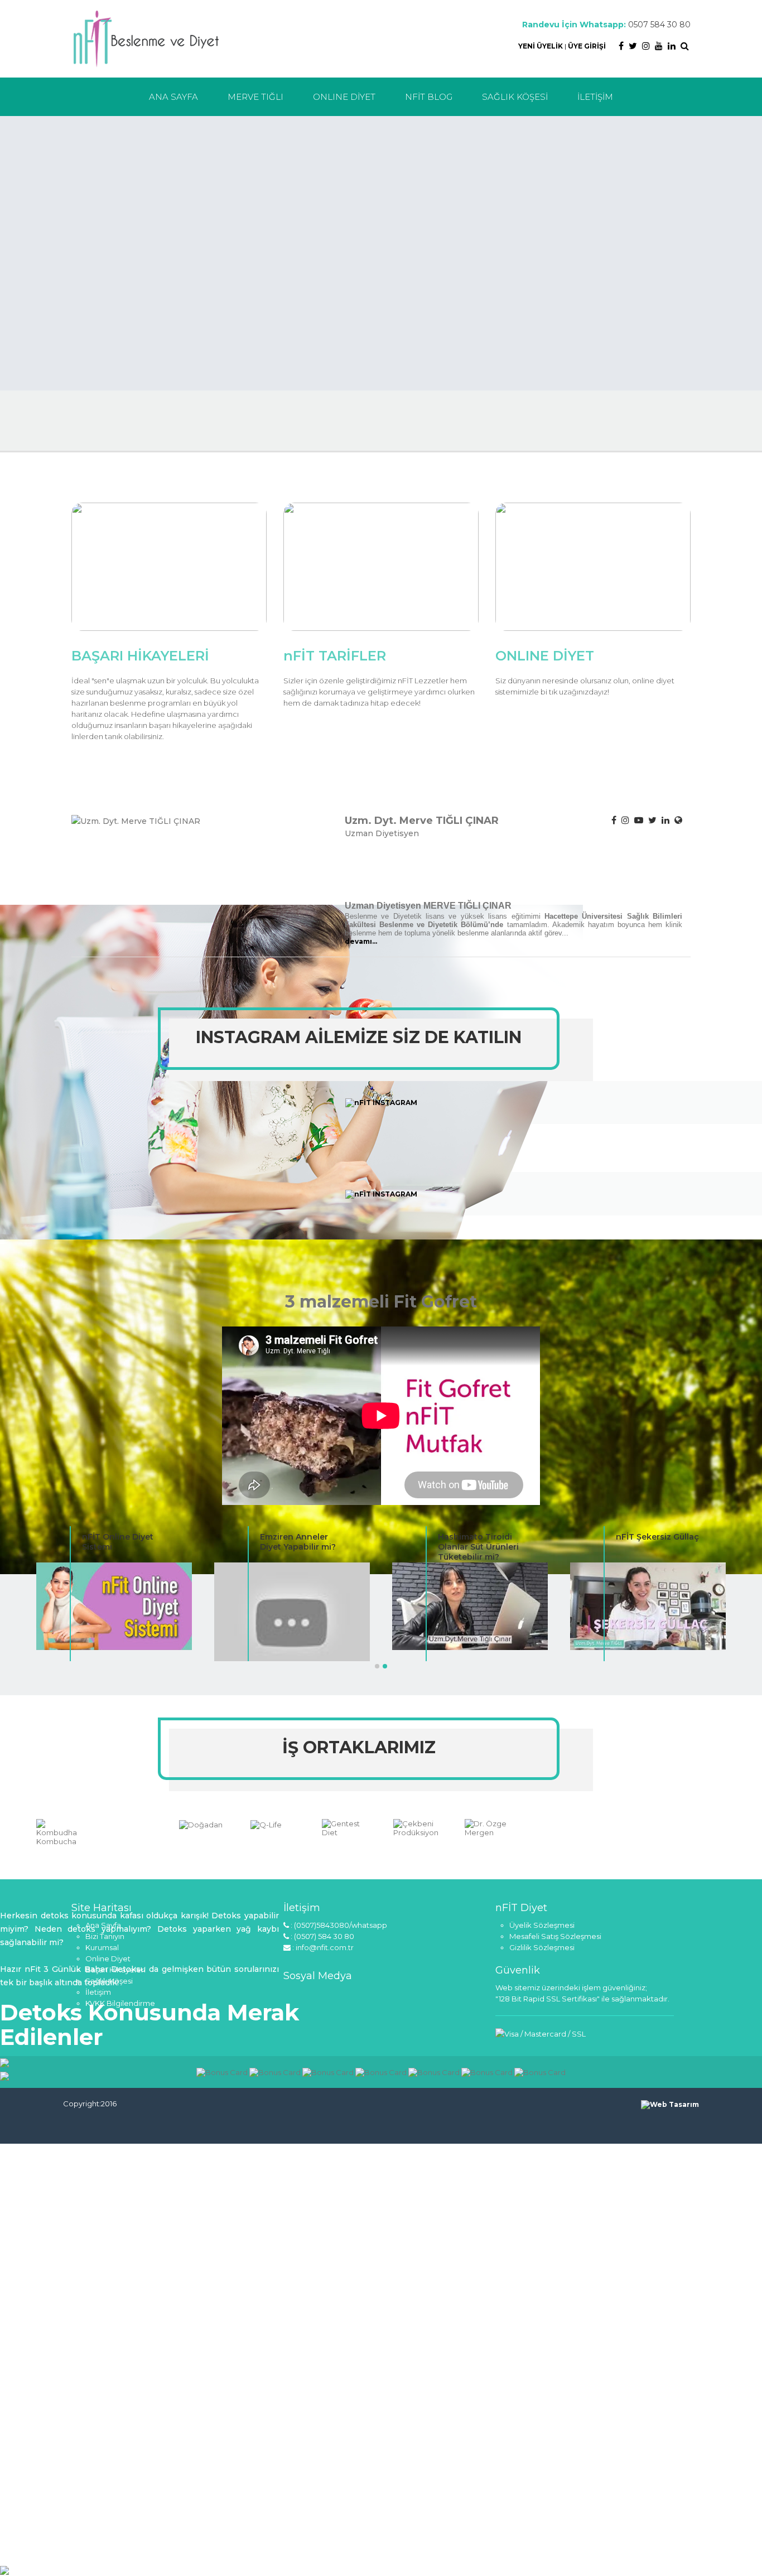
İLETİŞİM (595, 97)
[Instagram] (625, 820)
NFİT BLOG (429, 97)
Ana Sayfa (103, 1925)
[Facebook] (614, 820)
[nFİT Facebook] (292, 1996)
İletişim (98, 1992)
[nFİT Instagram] (310, 1996)
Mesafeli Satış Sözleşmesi (555, 1936)
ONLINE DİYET (344, 97)
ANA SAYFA (173, 97)
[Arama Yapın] (685, 46)
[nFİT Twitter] (346, 1996)
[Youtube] (639, 820)
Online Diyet (108, 1958)
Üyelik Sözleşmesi (542, 1925)
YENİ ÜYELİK (541, 46)
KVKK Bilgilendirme (120, 2003)
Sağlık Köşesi (109, 1981)
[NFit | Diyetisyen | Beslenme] (146, 38)
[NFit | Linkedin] (672, 46)
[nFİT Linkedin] (364, 1996)
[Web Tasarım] (670, 2104)
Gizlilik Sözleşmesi (542, 1947)
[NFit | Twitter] (633, 46)
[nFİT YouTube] (328, 1996)
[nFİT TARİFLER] (381, 566)
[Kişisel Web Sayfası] (678, 820)
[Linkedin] (665, 820)
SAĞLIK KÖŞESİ (515, 97)
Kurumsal (102, 1947)
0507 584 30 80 (659, 25)
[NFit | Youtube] (659, 46)
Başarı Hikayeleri (115, 1970)
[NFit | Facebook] (621, 46)
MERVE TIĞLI (255, 97)
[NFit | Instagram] (646, 46)
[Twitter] (652, 820)
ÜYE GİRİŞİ (587, 46)
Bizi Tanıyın (105, 1936)
